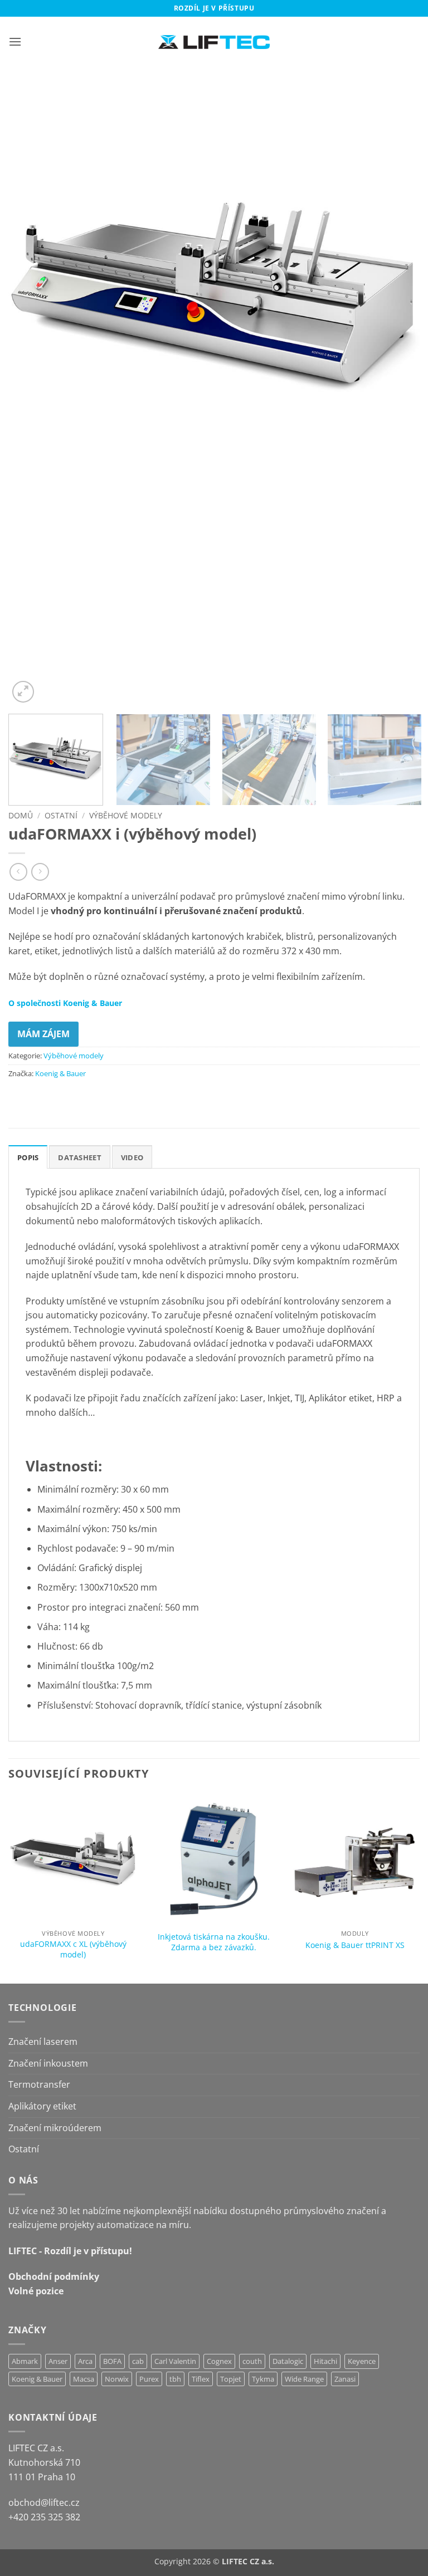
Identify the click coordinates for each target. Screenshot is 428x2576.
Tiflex (201, 2379)
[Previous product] (40, 872)
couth (252, 2361)
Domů (21, 815)
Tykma (263, 2379)
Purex (149, 2379)
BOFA (112, 2361)
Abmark (25, 2361)
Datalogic (288, 2361)
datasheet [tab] (79, 1157)
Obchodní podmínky (54, 2276)
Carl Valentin (175, 2361)
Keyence (362, 2361)
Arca (85, 2361)
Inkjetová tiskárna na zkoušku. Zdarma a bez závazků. (214, 1942)
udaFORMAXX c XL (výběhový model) (73, 1949)
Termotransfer (39, 2084)
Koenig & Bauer (60, 1073)
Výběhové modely (126, 815)
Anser (58, 2361)
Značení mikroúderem (55, 2128)
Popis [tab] (28, 1157)
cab (138, 2361)
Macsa (84, 2379)
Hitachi (325, 2361)
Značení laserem (43, 2042)
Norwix (117, 2379)
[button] (15, 41)
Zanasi (345, 2379)
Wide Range (304, 2379)
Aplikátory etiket (42, 2106)
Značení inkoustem (48, 2063)
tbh (175, 2379)
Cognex (219, 2361)
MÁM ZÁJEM (43, 1034)
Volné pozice (36, 2291)
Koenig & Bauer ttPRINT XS (355, 1945)
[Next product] (18, 872)
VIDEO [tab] (132, 1157)
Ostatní (61, 815)
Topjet (231, 2379)
